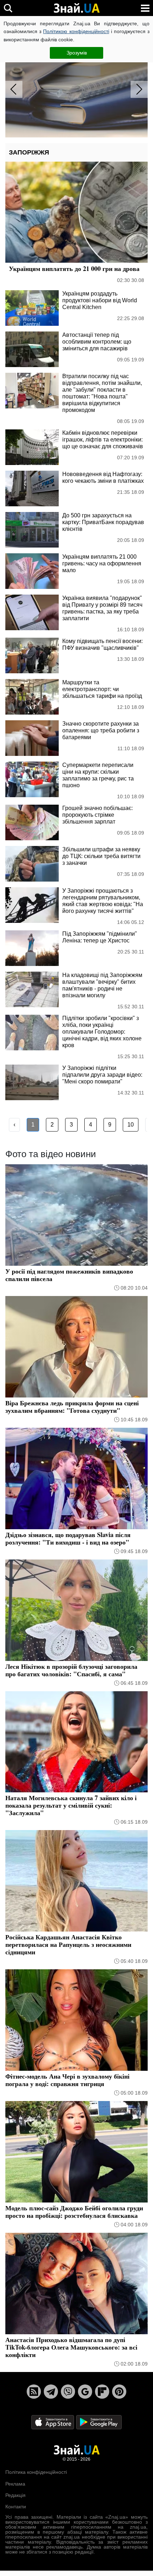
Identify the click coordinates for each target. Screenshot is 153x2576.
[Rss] (34, 2392)
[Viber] (68, 2392)
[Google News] (85, 2392)
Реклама (15, 2484)
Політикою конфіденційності (76, 31)
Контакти (16, 2507)
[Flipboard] (102, 2392)
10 (131, 1125)
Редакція (15, 2495)
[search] (8, 8)
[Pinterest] (119, 2392)
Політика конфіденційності (36, 2472)
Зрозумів (77, 53)
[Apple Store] (53, 2422)
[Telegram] (51, 2392)
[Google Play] (99, 2422)
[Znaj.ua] (76, 8)
